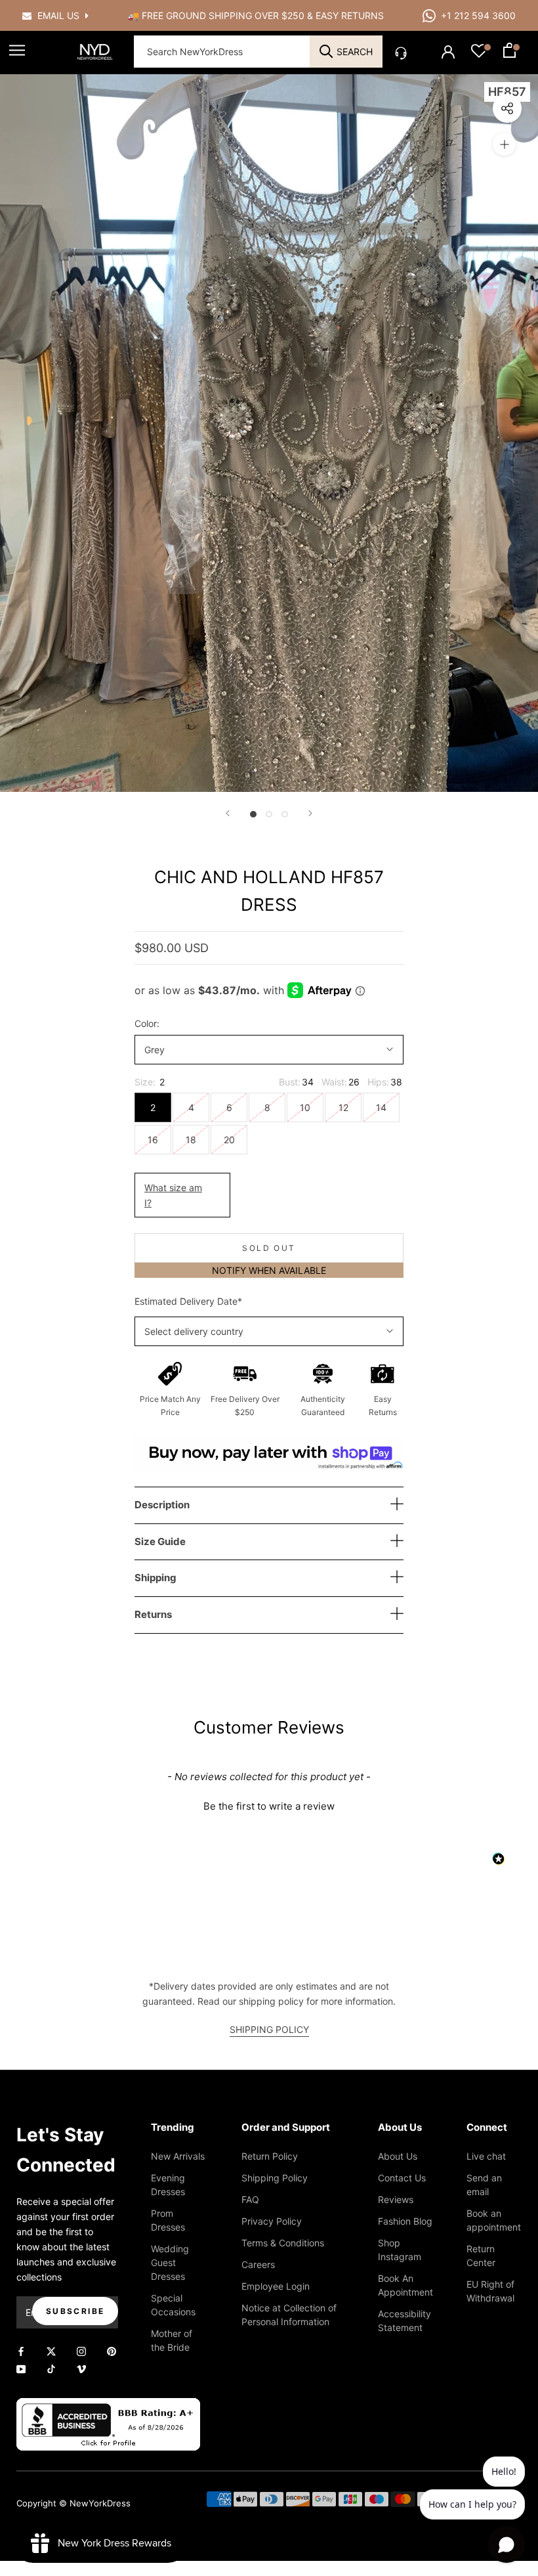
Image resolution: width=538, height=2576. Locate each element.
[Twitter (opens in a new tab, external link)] (51, 2350)
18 (191, 1140)
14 (381, 1107)
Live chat (486, 2156)
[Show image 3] (285, 814)
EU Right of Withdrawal (490, 2291)
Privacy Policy (272, 2221)
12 (343, 1107)
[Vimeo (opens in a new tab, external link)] (81, 2368)
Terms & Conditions (283, 2243)
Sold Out (269, 1248)
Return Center (481, 2256)
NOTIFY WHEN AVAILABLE (269, 1270)
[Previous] (228, 813)
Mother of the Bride (172, 2340)
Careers (258, 2264)
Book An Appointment (405, 2285)
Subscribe (75, 2311)
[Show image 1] (253, 814)
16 (153, 1140)
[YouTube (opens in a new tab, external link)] (21, 2368)
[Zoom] (504, 144)
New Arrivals (178, 2156)
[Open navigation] (17, 50)
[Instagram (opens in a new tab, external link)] (81, 2350)
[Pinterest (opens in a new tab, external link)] (112, 2350)
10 (305, 1107)
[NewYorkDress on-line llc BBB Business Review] (108, 2406)
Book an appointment (494, 2220)
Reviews (396, 2199)
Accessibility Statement (404, 2321)
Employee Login (276, 2286)
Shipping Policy (275, 2178)
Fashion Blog (405, 2221)
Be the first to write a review (269, 1806)
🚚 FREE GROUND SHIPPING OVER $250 (217, 15)
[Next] (310, 813)
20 (229, 1140)
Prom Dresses (168, 2220)
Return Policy (270, 2156)
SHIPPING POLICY (269, 2029)
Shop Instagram (400, 2250)
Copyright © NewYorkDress (73, 2503)
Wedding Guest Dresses (170, 2262)
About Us (398, 2156)
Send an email (484, 2185)
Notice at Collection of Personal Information (289, 2315)
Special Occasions (173, 2305)
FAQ (250, 2199)
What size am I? (173, 1195)
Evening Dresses (168, 2185)
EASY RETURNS (350, 15)
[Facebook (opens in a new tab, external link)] (21, 2350)
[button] (269, 1804)
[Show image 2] (269, 814)
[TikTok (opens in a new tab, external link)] (51, 2368)
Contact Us (402, 2178)
